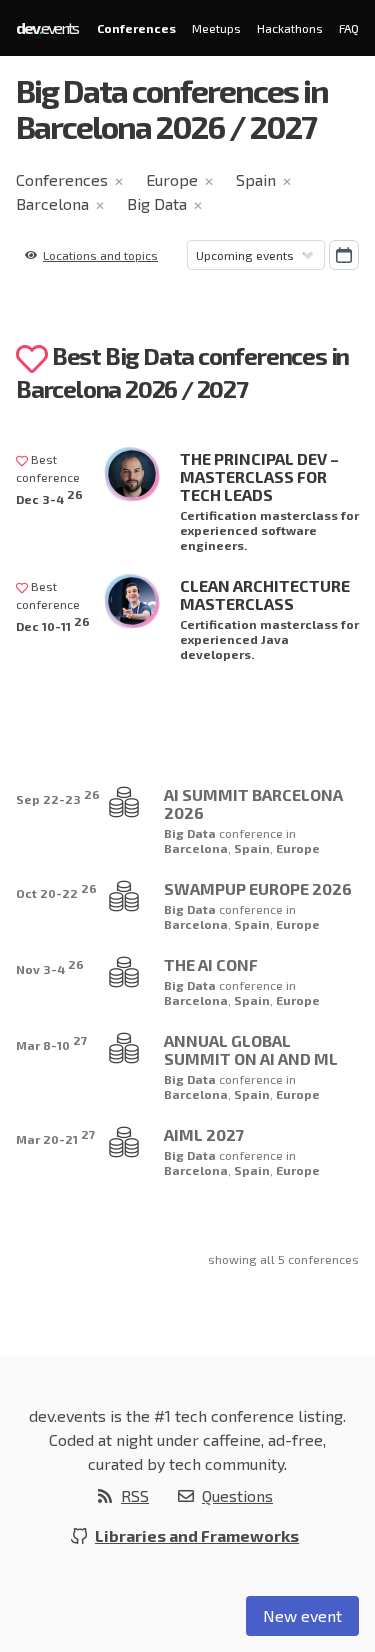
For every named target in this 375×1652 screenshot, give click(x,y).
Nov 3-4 (50, 966)
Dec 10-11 (53, 623)
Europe (172, 179)
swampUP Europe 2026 (258, 888)
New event (302, 1615)
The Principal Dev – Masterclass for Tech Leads (259, 476)
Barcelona (52, 203)
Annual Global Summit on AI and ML (251, 1049)
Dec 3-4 (49, 496)
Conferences (136, 28)
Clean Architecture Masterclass (265, 594)
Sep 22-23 (58, 796)
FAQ (349, 28)
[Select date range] (344, 255)
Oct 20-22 (56, 890)
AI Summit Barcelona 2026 (253, 803)
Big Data (157, 203)
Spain (256, 179)
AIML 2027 (204, 1134)
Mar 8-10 (51, 1042)
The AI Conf (211, 964)
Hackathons (290, 28)
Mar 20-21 (55, 1136)
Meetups (216, 28)
